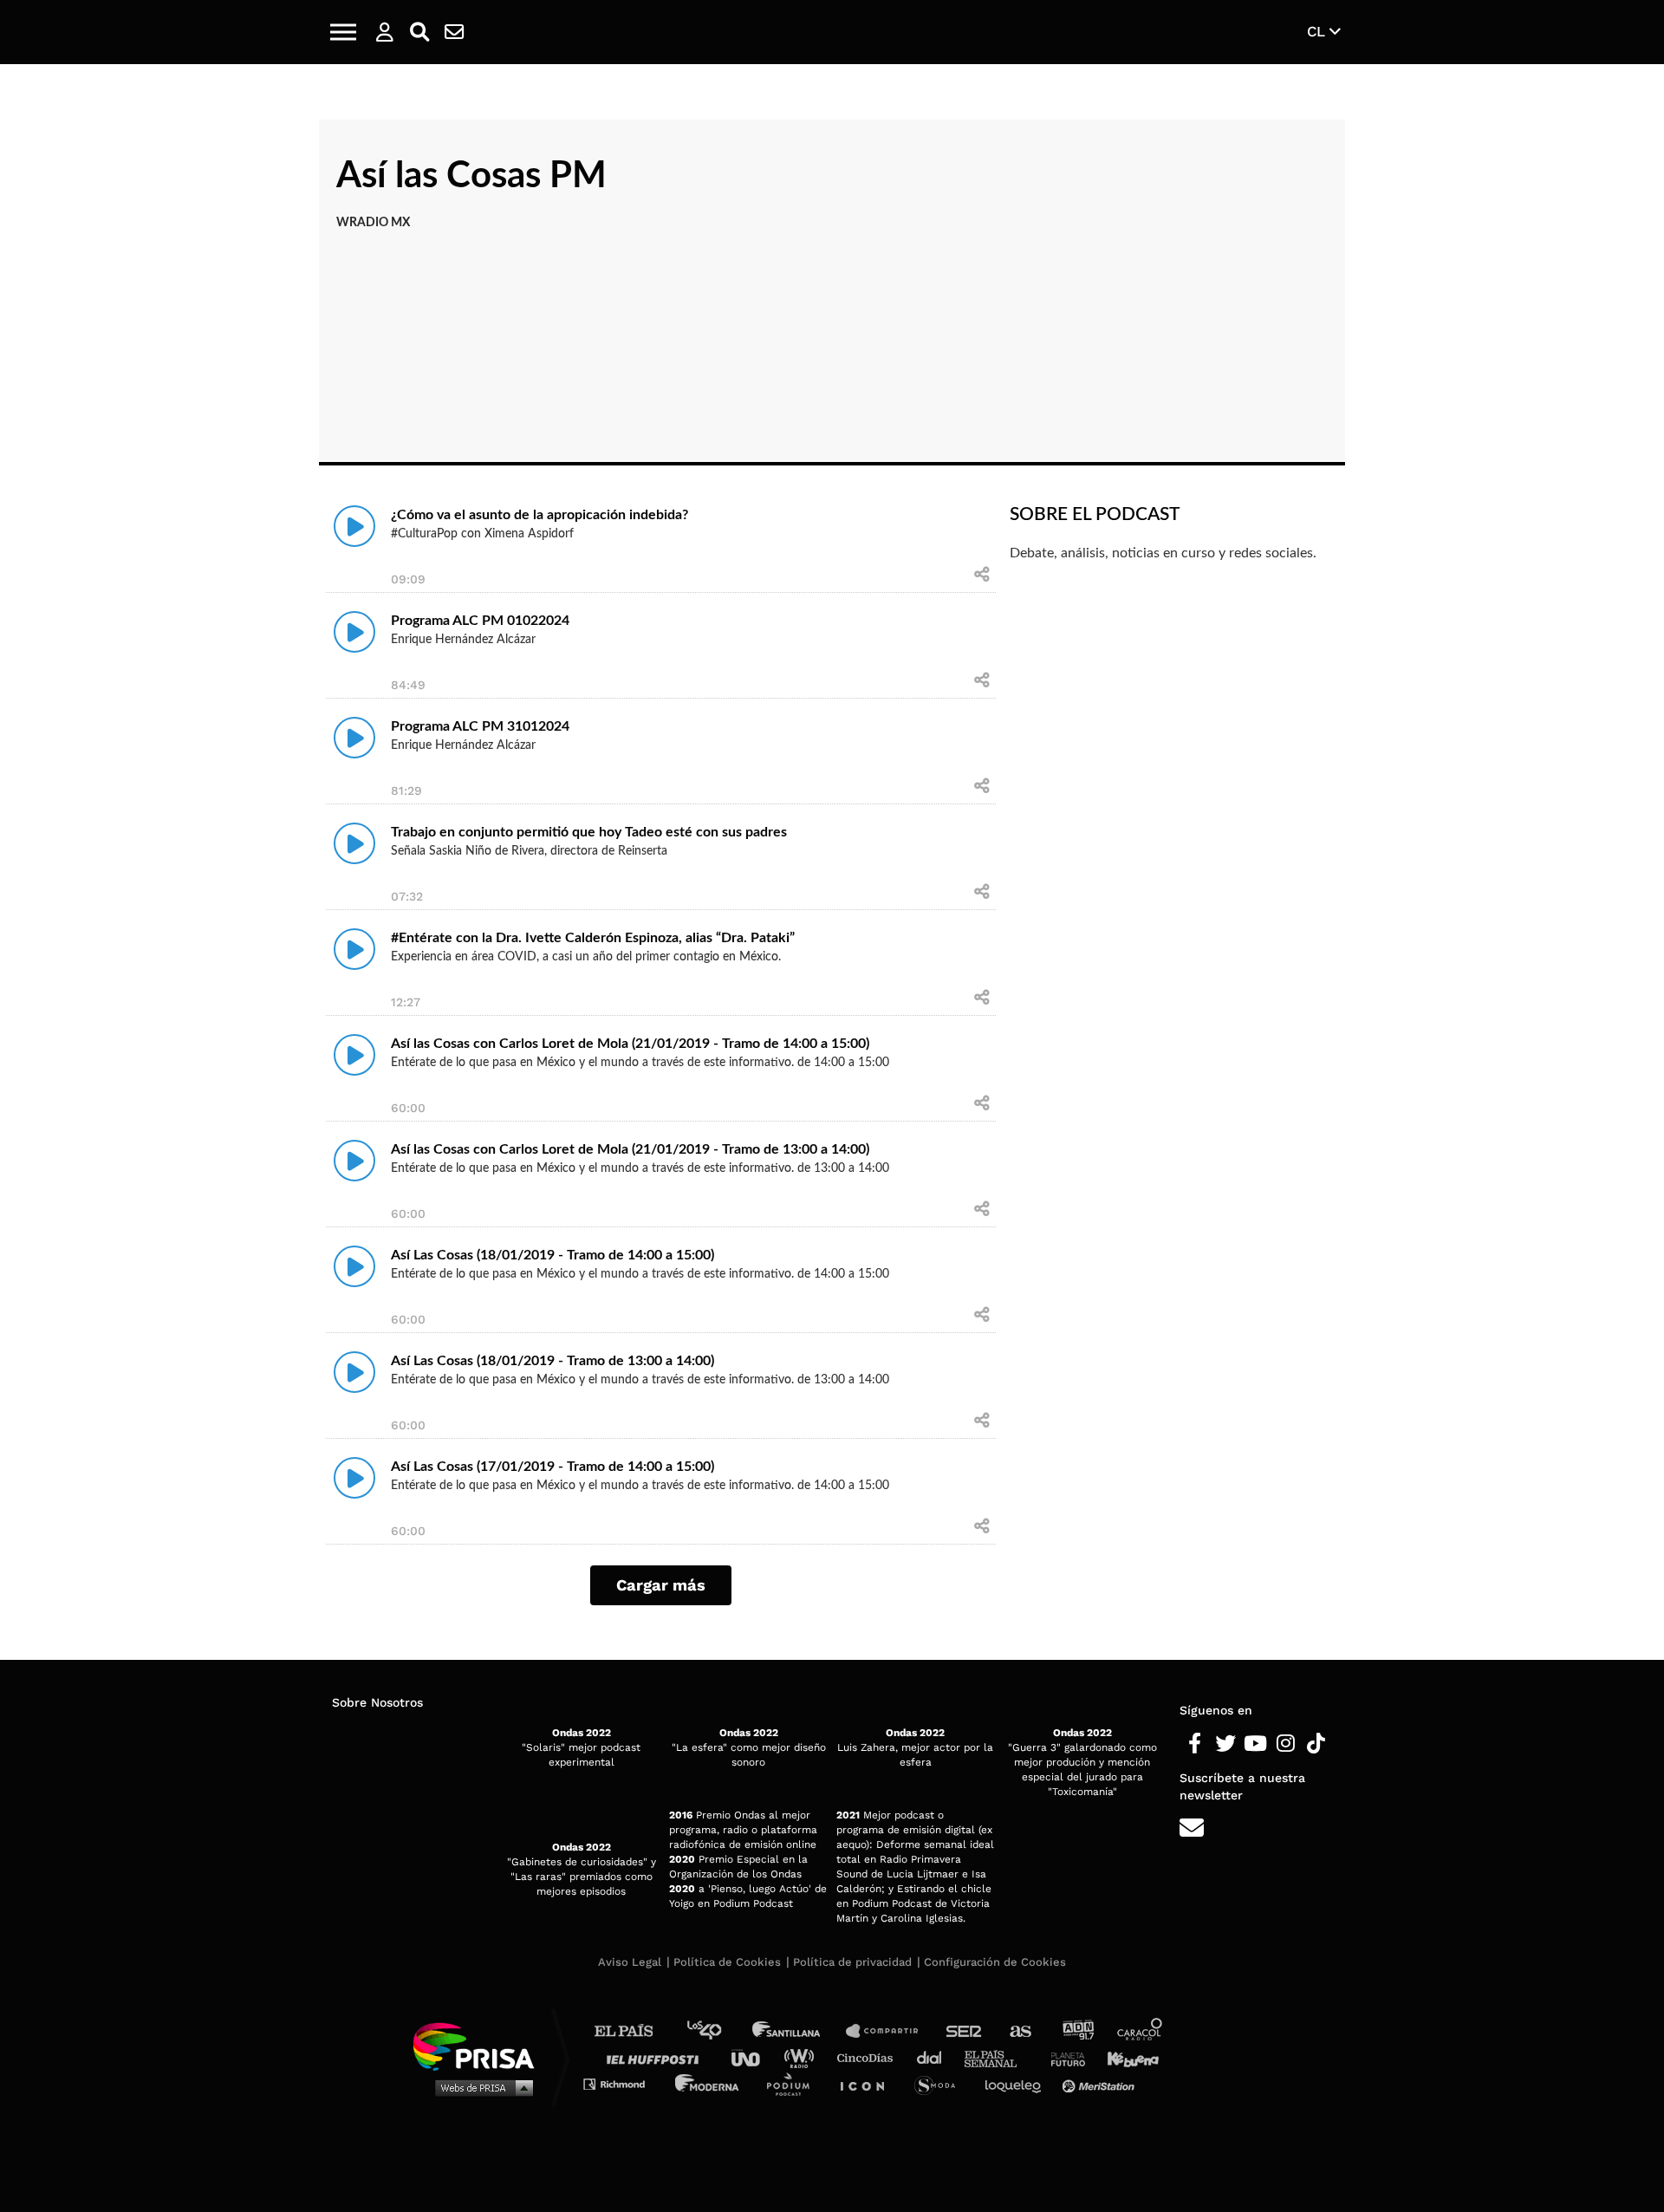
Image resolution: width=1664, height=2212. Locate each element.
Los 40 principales (717, 2031)
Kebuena (1125, 2057)
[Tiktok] (1316, 1744)
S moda (941, 2083)
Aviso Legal (630, 1962)
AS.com (1020, 2031)
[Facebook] (1195, 1744)
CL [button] (1318, 31)
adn (1077, 2031)
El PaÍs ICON (868, 2083)
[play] (354, 526)
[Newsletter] (454, 32)
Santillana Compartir (890, 2031)
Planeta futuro (1063, 2057)
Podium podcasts (794, 2083)
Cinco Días (869, 2057)
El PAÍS (634, 2031)
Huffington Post (657, 2057)
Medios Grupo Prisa (480, 2087)
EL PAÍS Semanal (999, 2057)
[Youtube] (1255, 1744)
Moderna (708, 2083)
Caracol (1141, 2031)
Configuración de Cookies (995, 1962)
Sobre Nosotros (377, 1702)
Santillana (798, 2031)
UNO (753, 2057)
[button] (343, 32)
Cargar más (661, 1585)
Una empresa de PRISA (480, 2045)
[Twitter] (1225, 1744)
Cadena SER (965, 2031)
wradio (803, 2057)
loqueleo (1017, 2083)
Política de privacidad (852, 1962)
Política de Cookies (727, 1962)
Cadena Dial (935, 2057)
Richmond (623, 2083)
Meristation (1101, 2083)
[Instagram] (1286, 1744)
